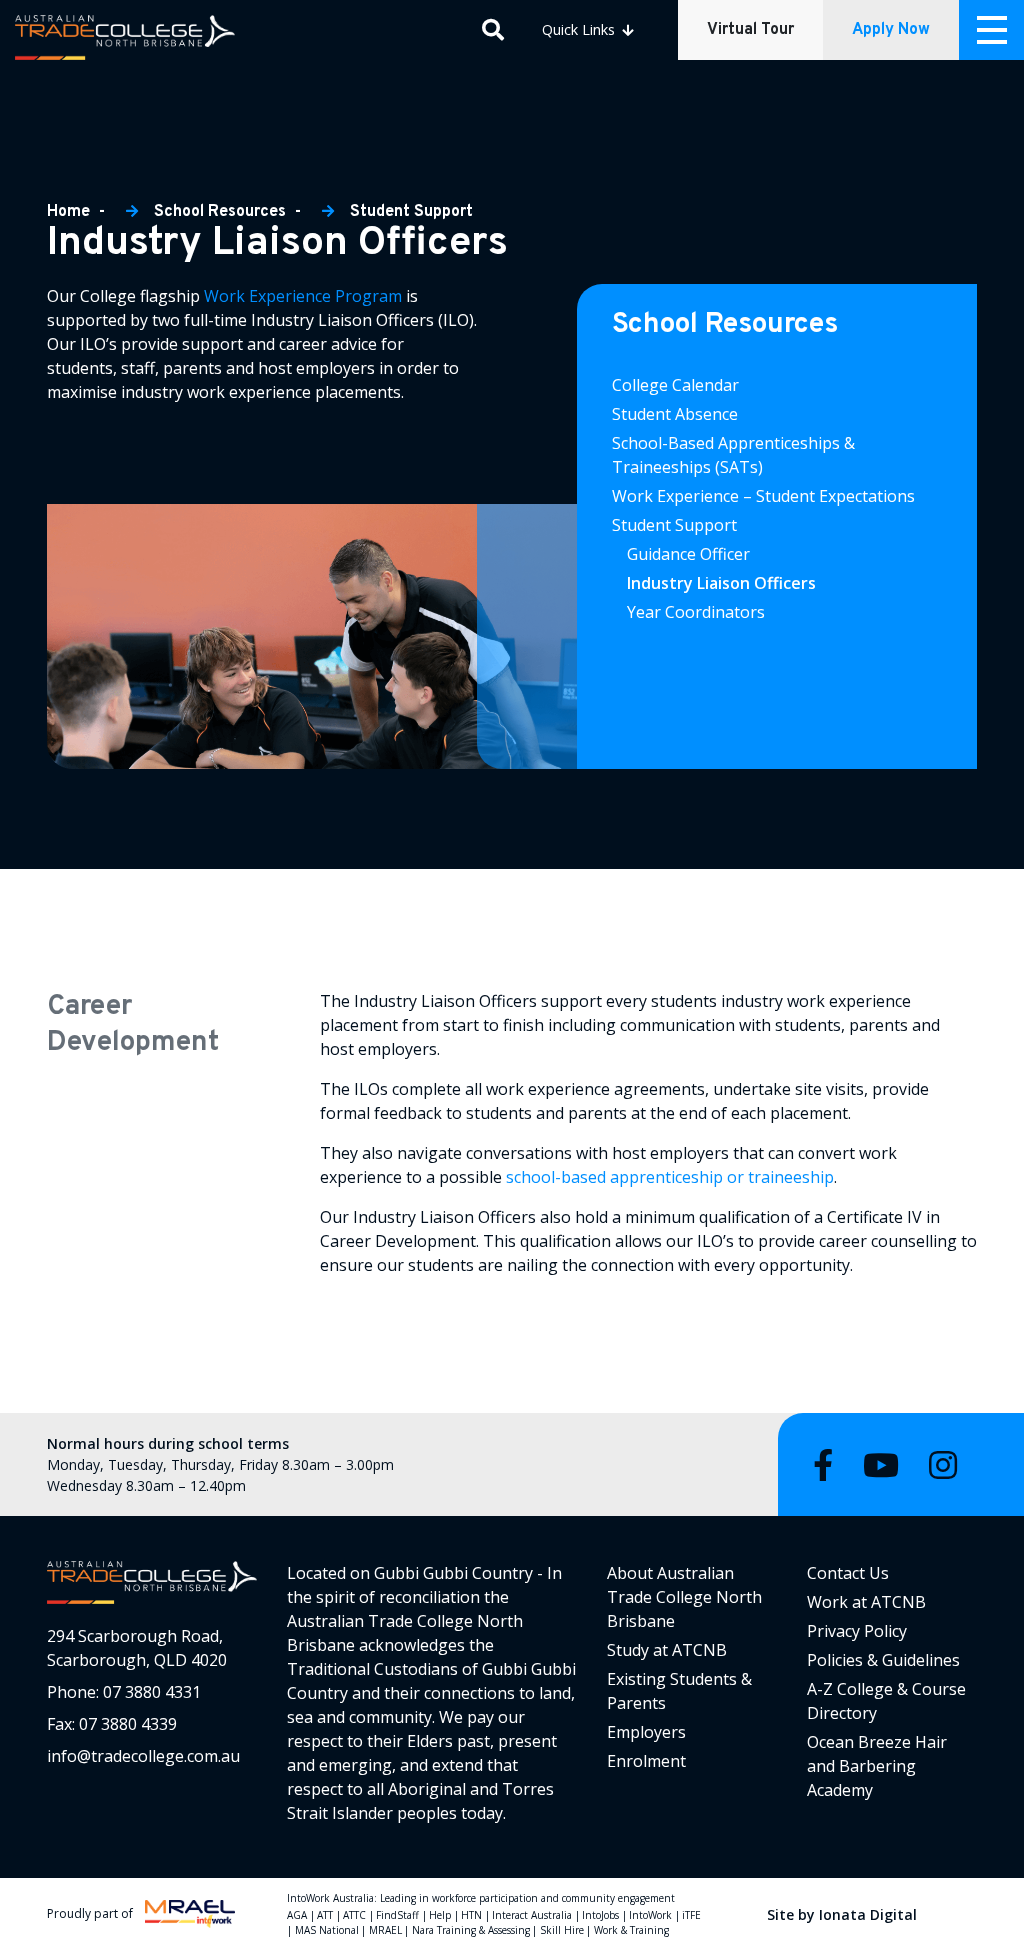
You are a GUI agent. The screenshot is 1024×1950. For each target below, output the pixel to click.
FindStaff (397, 1915)
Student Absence (675, 414)
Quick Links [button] (580, 29)
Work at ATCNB (866, 1602)
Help (440, 1915)
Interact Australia (532, 1915)
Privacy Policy (857, 1631)
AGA (297, 1915)
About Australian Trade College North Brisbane (684, 1597)
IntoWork (650, 1915)
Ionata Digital (868, 1914)
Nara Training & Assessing (471, 1930)
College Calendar (675, 385)
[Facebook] (823, 1464)
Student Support (411, 212)
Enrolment (646, 1761)
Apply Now (891, 30)
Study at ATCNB (667, 1650)
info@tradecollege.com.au (143, 1756)
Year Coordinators (696, 612)
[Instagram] (943, 1464)
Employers (646, 1732)
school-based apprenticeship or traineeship (670, 1177)
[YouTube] (881, 1464)
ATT (325, 1915)
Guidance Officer (688, 554)
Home (70, 212)
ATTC (354, 1915)
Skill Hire (562, 1930)
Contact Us (848, 1573)
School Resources (220, 212)
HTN (471, 1915)
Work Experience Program (303, 296)
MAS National (327, 1930)
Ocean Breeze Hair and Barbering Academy (877, 1766)
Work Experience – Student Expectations (763, 496)
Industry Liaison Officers (723, 583)
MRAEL (385, 1930)
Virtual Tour (750, 30)
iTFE (691, 1915)
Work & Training (631, 1930)
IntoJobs (600, 1915)
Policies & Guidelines (883, 1660)
